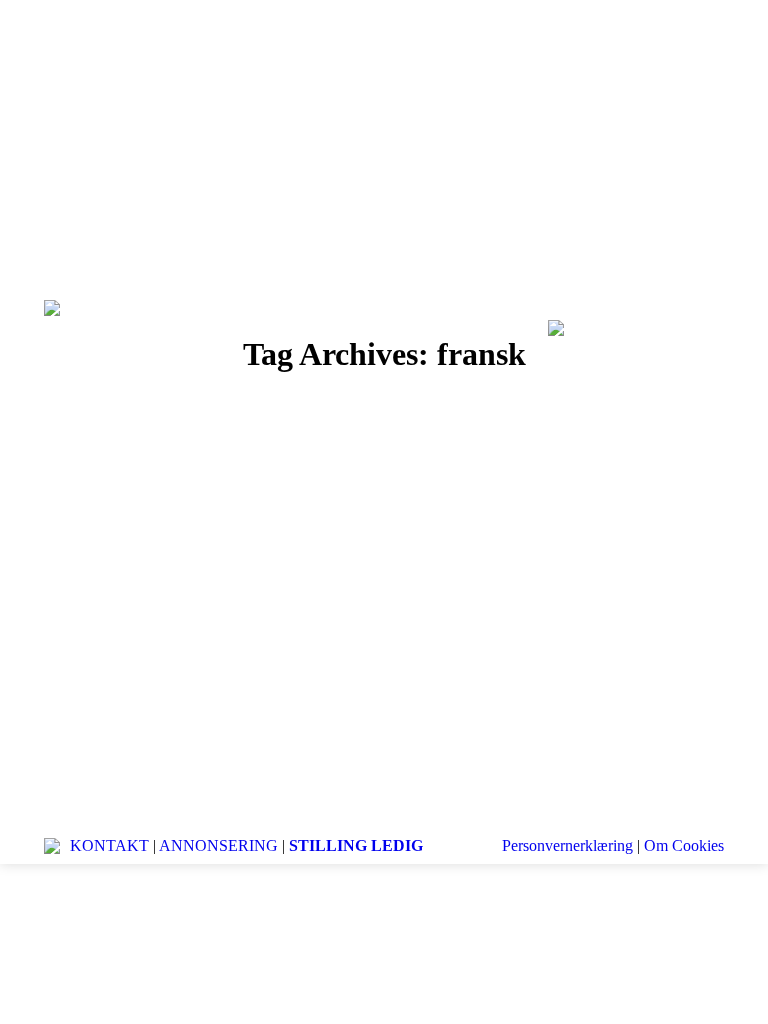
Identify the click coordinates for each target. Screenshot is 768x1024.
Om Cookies (684, 845)
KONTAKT (109, 845)
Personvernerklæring (567, 845)
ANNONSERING (218, 845)
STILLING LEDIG (356, 845)
